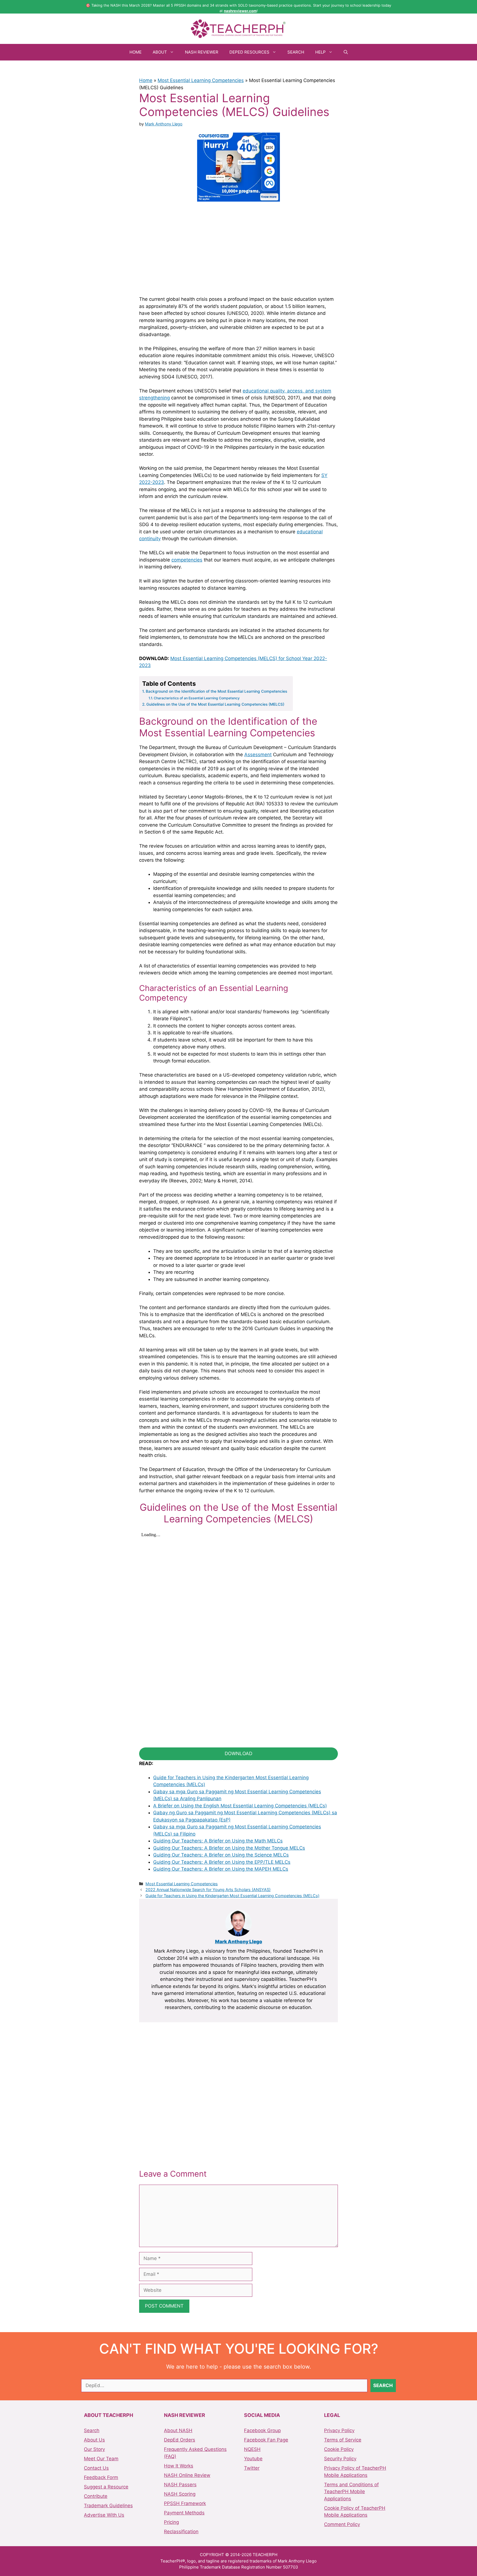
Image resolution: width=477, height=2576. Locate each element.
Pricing (171, 2522)
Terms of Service (343, 2440)
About (160, 52)
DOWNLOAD (239, 1754)
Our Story (94, 2449)
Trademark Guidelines (108, 2506)
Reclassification (181, 2532)
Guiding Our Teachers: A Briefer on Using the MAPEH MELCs (221, 1869)
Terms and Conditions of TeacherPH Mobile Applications (351, 2492)
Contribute (96, 2496)
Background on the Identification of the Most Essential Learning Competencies (216, 691)
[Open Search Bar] (346, 52)
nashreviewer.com (240, 11)
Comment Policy (342, 2524)
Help (320, 52)
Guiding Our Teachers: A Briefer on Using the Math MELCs (218, 1841)
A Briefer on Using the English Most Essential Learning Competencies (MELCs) (240, 1806)
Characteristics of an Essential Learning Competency (197, 698)
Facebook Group (262, 2430)
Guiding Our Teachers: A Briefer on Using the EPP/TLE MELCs (222, 1862)
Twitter (252, 2468)
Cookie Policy (339, 2449)
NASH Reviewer (202, 52)
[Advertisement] (239, 248)
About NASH (178, 2430)
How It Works (179, 2466)
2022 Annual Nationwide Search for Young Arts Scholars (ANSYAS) (208, 1890)
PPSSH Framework (185, 2503)
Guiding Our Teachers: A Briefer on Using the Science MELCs (221, 1855)
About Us (94, 2440)
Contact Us (96, 2468)
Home (136, 52)
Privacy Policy (339, 2430)
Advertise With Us (104, 2515)
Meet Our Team (101, 2459)
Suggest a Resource (106, 2487)
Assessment (258, 755)
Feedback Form (101, 2477)
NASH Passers (180, 2485)
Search (296, 52)
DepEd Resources (249, 52)
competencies (187, 560)
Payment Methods (184, 2513)
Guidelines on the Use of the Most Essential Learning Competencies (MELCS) (215, 704)
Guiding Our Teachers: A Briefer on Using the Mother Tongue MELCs (229, 1848)
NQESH (252, 2449)
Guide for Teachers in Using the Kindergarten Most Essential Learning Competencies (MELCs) (232, 1896)
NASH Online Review (187, 2475)
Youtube (253, 2459)
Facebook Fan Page (266, 2440)
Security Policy (340, 2459)
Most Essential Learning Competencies (201, 80)
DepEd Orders (180, 2440)
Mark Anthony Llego (239, 1942)
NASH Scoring (180, 2494)
